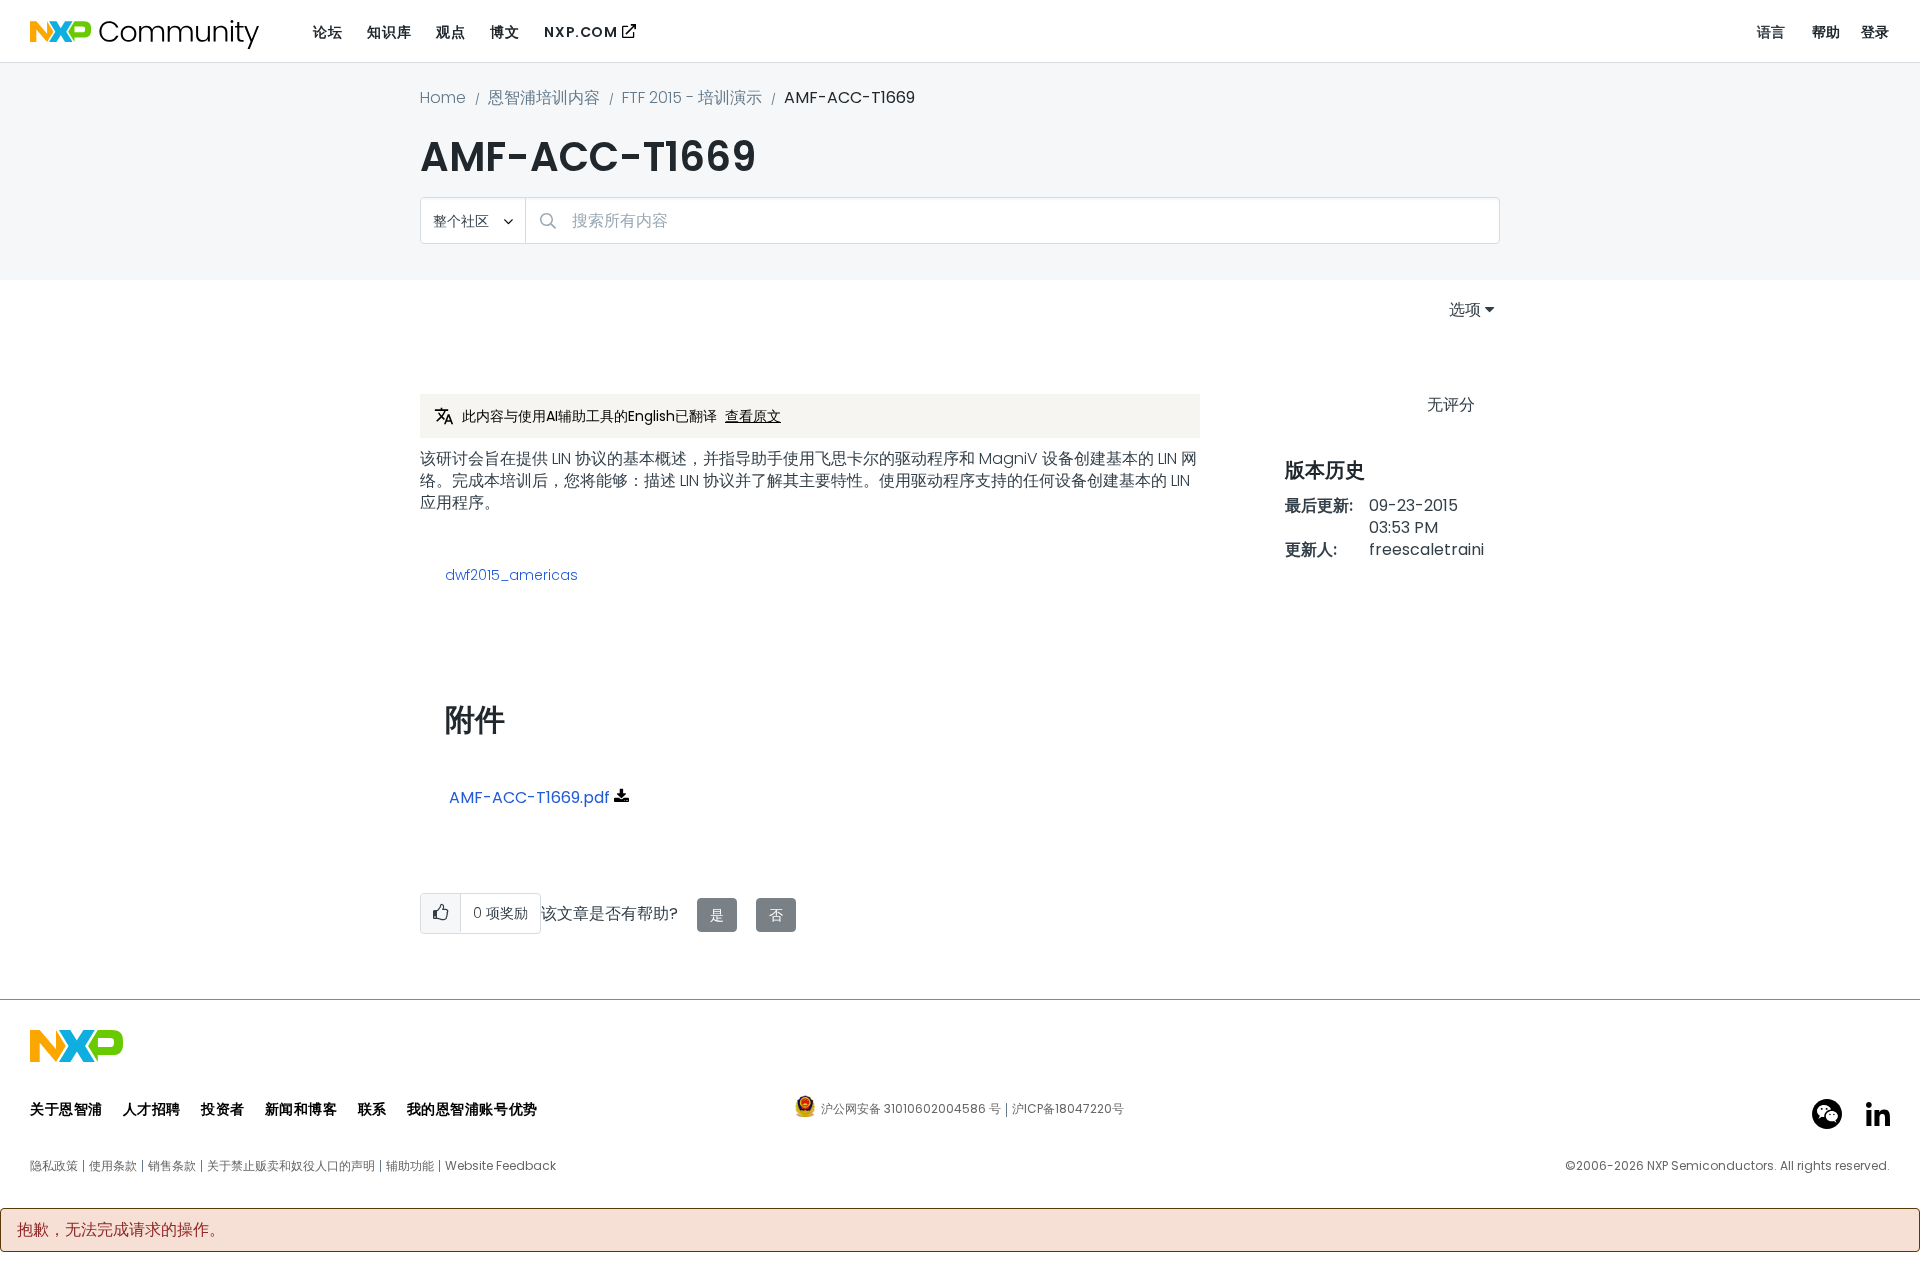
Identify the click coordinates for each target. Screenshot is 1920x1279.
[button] (440, 913)
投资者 (223, 1109)
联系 (372, 1109)
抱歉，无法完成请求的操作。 (121, 1230)
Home (443, 97)
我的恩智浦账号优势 (472, 1109)
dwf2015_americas (511, 575)
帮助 (1826, 32)
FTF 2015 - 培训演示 (692, 97)
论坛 (327, 32)
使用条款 (113, 1166)
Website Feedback (500, 1166)
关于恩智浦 (66, 1109)
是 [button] (717, 915)
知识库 (389, 32)
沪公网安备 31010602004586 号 (911, 1110)
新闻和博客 (301, 1109)
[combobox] (1012, 220)
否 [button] (776, 915)
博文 (504, 32)
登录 (1875, 32)
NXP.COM (580, 32)
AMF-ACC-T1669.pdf (529, 797)
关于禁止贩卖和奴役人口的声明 (291, 1166)
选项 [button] (1465, 309)
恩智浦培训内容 (544, 97)
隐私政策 (54, 1166)
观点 (450, 32)
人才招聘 (152, 1109)
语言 (1771, 32)
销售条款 (172, 1166)
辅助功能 (410, 1166)
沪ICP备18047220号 (1068, 1109)
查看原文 (753, 416)
